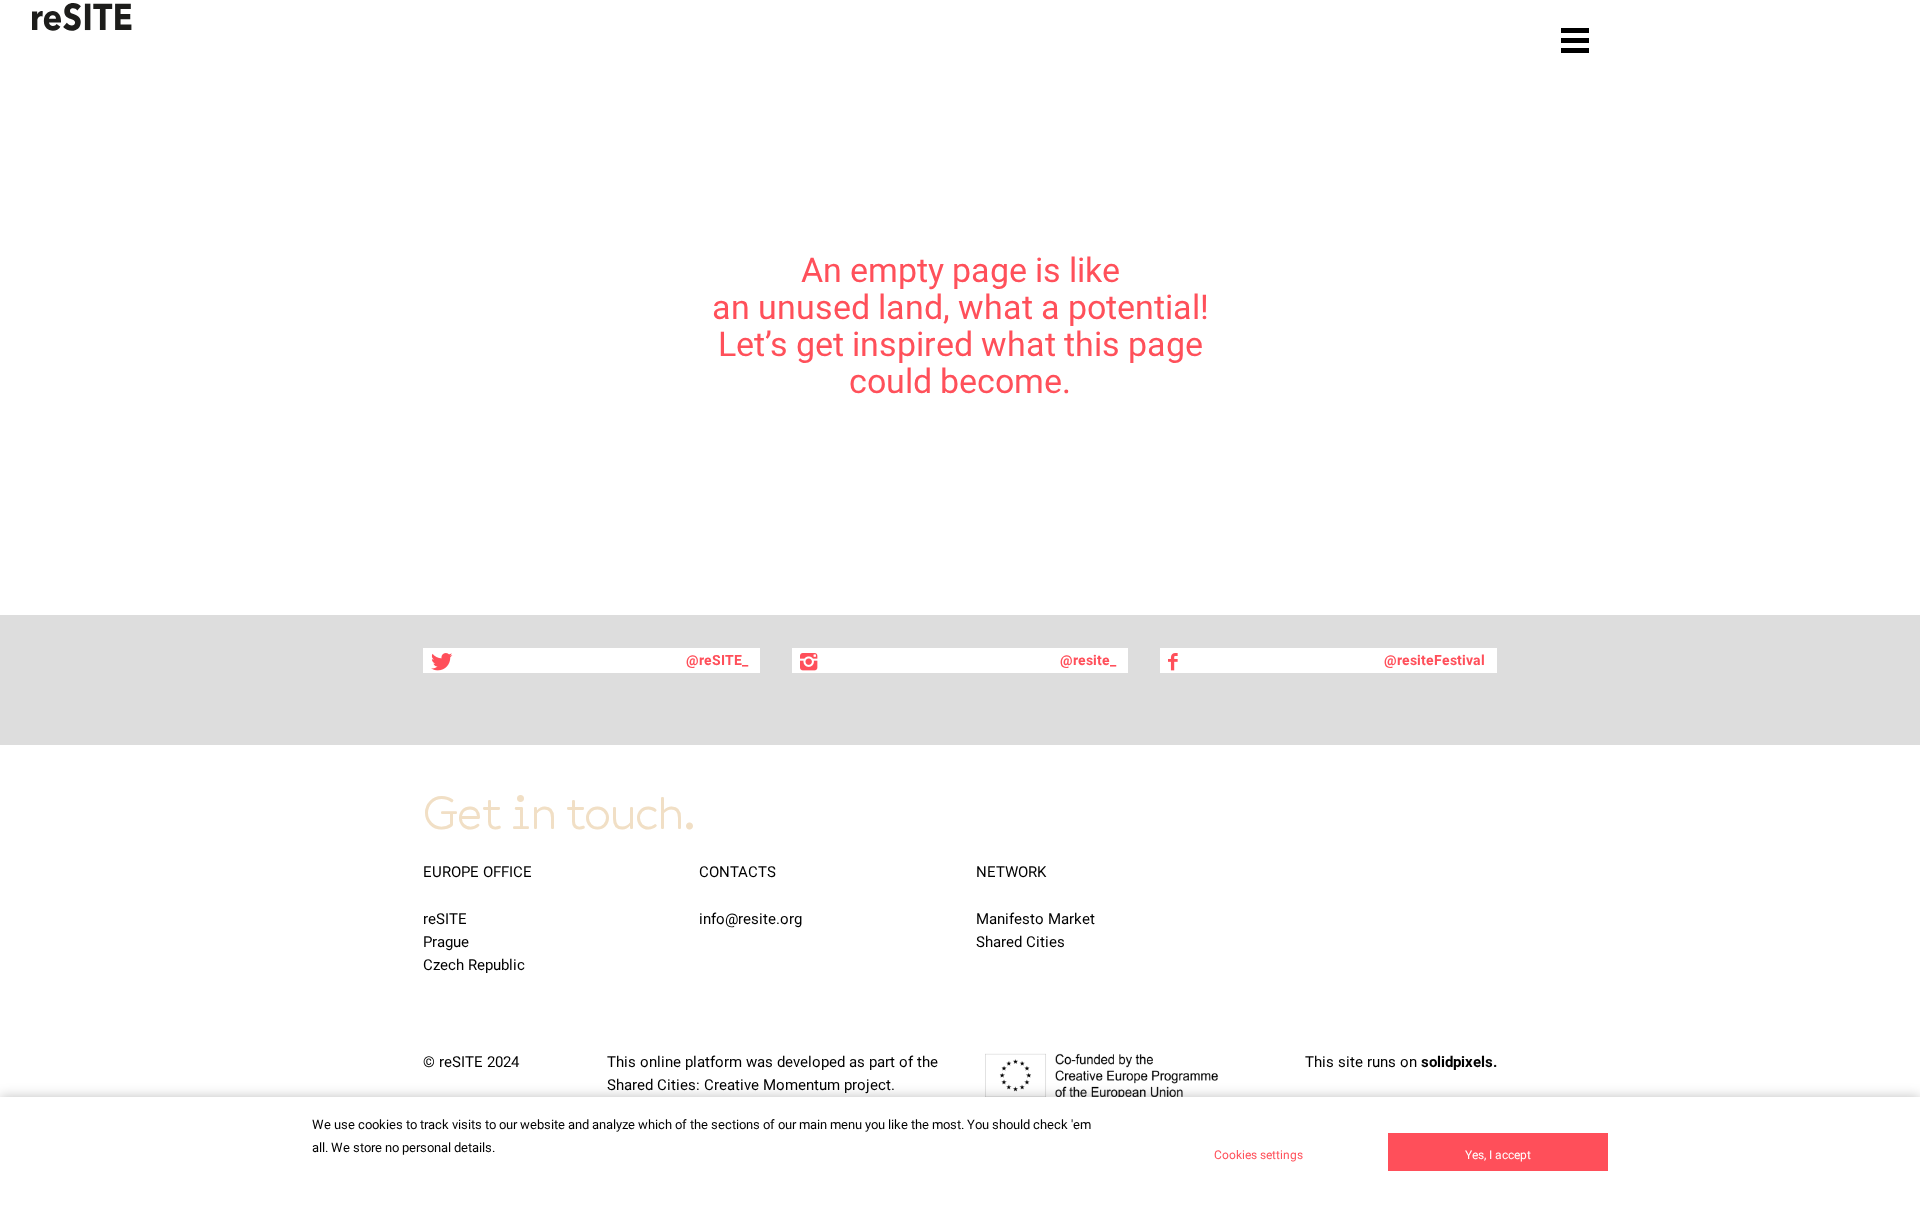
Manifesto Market (1035, 919)
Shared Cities (1020, 942)
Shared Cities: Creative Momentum (723, 1085)
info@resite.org (750, 919)
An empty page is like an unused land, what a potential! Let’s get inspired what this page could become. (960, 325)
